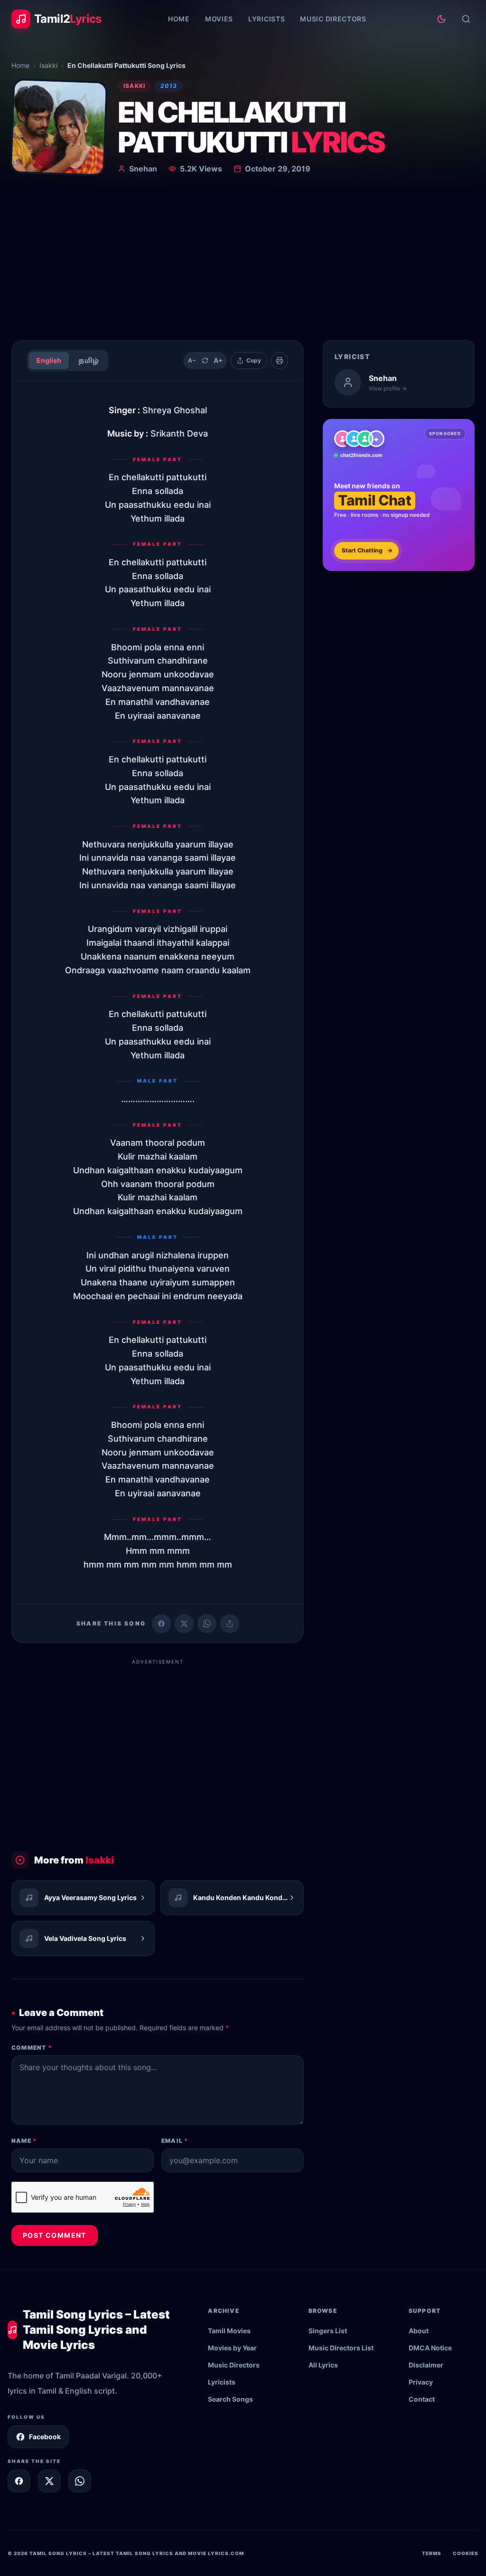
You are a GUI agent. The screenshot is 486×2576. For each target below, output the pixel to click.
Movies (219, 19)
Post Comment (55, 2235)
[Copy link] (230, 1624)
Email (175, 2141)
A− (192, 360)
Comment (32, 2048)
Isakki (48, 65)
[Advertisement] (243, 261)
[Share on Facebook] (161, 1624)
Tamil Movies (229, 2331)
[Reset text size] (205, 361)
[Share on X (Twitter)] (184, 1624)
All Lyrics (323, 2365)
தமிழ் (89, 360)
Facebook (45, 2437)
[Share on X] (49, 2481)
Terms (432, 2553)
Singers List (328, 2331)
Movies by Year (232, 2348)
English (49, 360)
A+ (218, 360)
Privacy (421, 2382)
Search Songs (230, 2399)
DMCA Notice (430, 2348)
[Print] (280, 361)
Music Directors (333, 19)
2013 (169, 86)
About (419, 2331)
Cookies (466, 2553)
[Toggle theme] (441, 19)
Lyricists (266, 19)
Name (24, 2141)
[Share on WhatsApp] (207, 1624)
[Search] (466, 19)
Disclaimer (426, 2365)
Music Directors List (341, 2348)
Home (179, 19)
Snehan (143, 169)
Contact (422, 2399)
